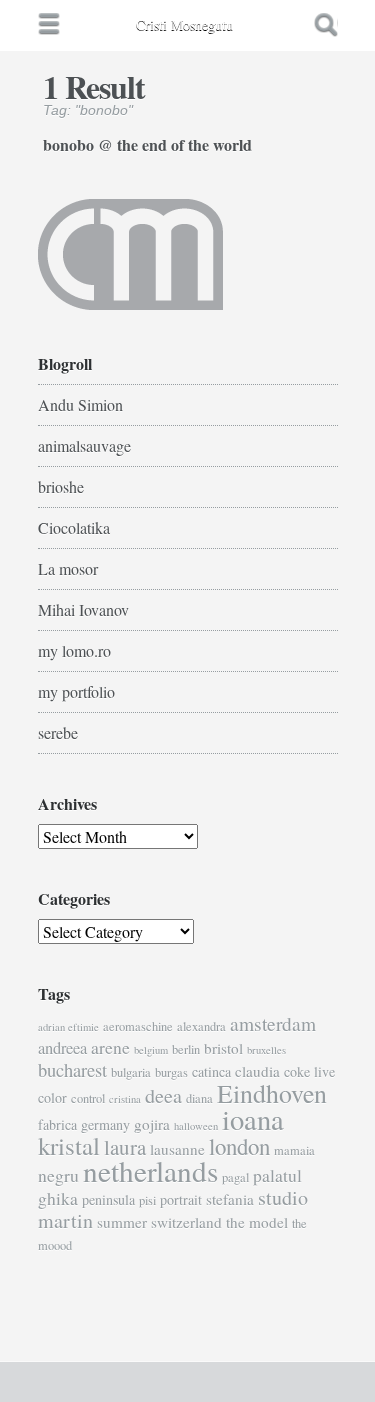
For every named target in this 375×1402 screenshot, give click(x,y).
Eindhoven (272, 1093)
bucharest (72, 1069)
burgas (171, 1072)
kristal (69, 1145)
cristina (125, 1099)
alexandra (201, 1026)
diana (199, 1098)
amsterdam (273, 1023)
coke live (309, 1071)
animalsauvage (84, 445)
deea (163, 1095)
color (52, 1097)
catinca (211, 1071)
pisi (147, 1200)
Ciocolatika (74, 527)
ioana (253, 1119)
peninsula (108, 1199)
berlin (186, 1049)
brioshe (61, 486)
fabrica (57, 1124)
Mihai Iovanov (83, 609)
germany (105, 1124)
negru (58, 1175)
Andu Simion (80, 404)
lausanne (177, 1149)
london (239, 1146)
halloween (196, 1126)
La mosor (68, 568)
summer (122, 1222)
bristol (223, 1048)
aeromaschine (138, 1026)
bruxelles (266, 1050)
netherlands (150, 1170)
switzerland (186, 1222)
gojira (152, 1124)
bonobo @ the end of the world (147, 143)
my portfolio (76, 691)
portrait (181, 1199)
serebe (58, 732)
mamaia (294, 1150)
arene (110, 1047)
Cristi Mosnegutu (184, 24)
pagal (235, 1177)
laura (125, 1147)
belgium (151, 1050)
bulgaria (131, 1072)
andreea (62, 1048)
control (88, 1098)
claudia (257, 1071)
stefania (230, 1199)
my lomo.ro (74, 650)
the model (257, 1222)
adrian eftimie (68, 1027)
